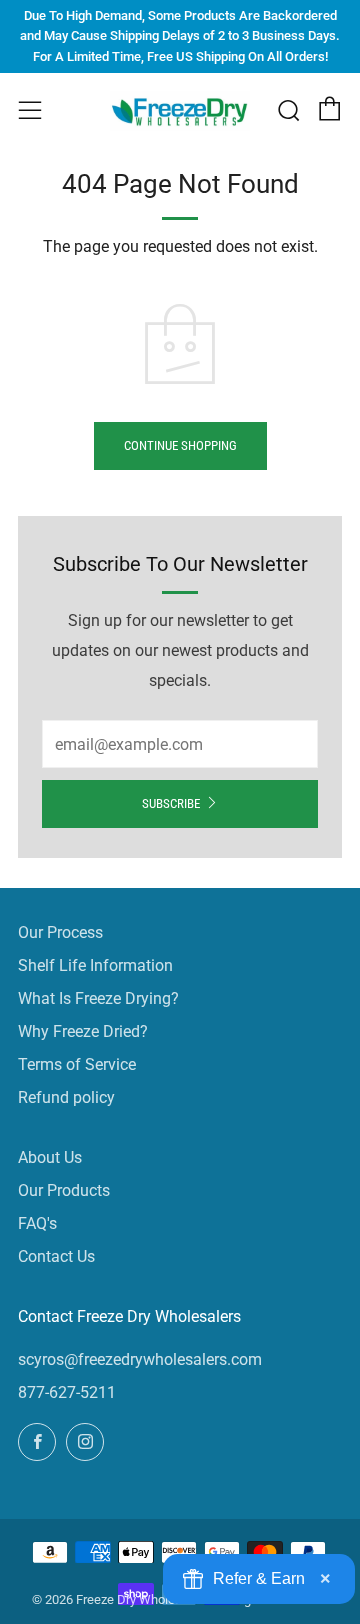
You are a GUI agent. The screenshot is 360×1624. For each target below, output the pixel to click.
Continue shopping (180, 445)
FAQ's (37, 1223)
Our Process (60, 932)
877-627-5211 (67, 1392)
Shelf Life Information (95, 965)
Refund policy (66, 1097)
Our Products (64, 1190)
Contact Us (56, 1256)
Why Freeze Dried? (83, 1031)
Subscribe (171, 803)
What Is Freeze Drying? (98, 998)
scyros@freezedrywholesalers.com (140, 1359)
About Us (50, 1157)
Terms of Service (77, 1064)
